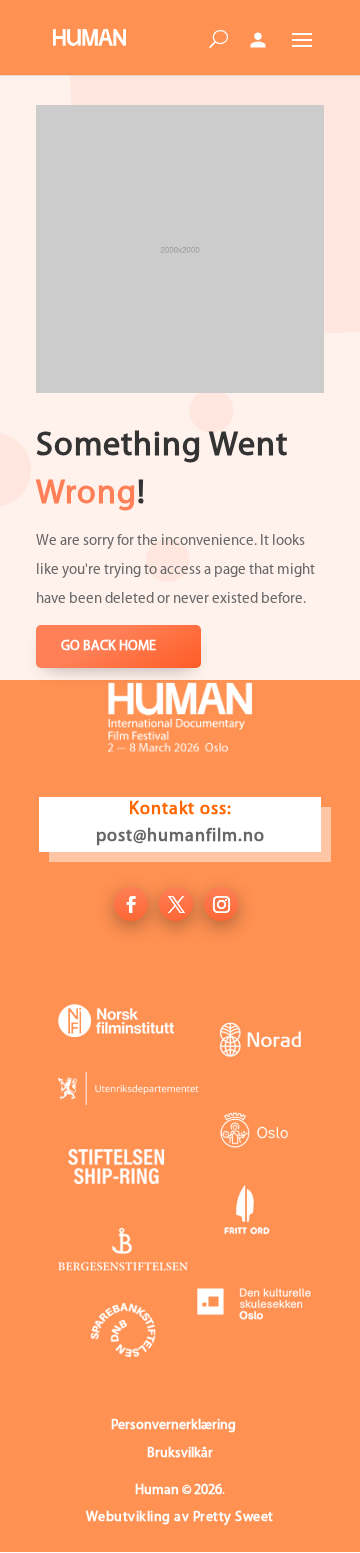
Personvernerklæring (173, 1425)
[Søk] (218, 43)
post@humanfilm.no (180, 837)
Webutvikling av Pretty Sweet (180, 1517)
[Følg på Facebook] (131, 904)
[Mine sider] (258, 40)
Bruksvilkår (180, 1453)
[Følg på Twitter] (176, 904)
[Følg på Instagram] (221, 904)
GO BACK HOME (108, 646)
